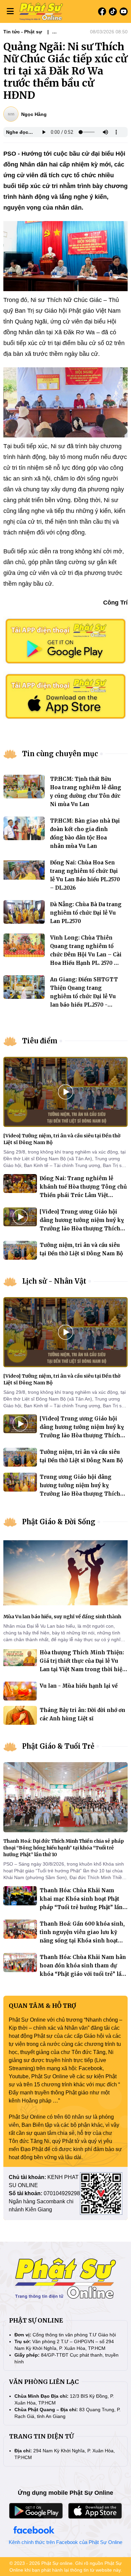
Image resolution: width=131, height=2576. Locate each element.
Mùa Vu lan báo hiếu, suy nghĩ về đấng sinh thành (62, 1617)
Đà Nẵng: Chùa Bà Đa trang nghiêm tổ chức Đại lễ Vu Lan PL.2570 (86, 913)
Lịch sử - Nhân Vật (54, 1281)
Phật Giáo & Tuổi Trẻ (58, 1746)
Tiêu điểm (40, 1041)
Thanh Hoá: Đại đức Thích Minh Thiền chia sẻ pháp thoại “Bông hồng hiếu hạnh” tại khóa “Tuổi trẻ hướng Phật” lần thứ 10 (64, 1848)
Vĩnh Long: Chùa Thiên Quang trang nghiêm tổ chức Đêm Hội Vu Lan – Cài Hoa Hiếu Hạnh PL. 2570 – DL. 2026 (86, 955)
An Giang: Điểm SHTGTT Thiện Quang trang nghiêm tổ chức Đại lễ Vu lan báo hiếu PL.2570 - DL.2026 (84, 996)
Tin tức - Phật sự (23, 32)
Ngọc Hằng (34, 114)
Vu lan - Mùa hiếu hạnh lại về (79, 1686)
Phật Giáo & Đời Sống (59, 1522)
